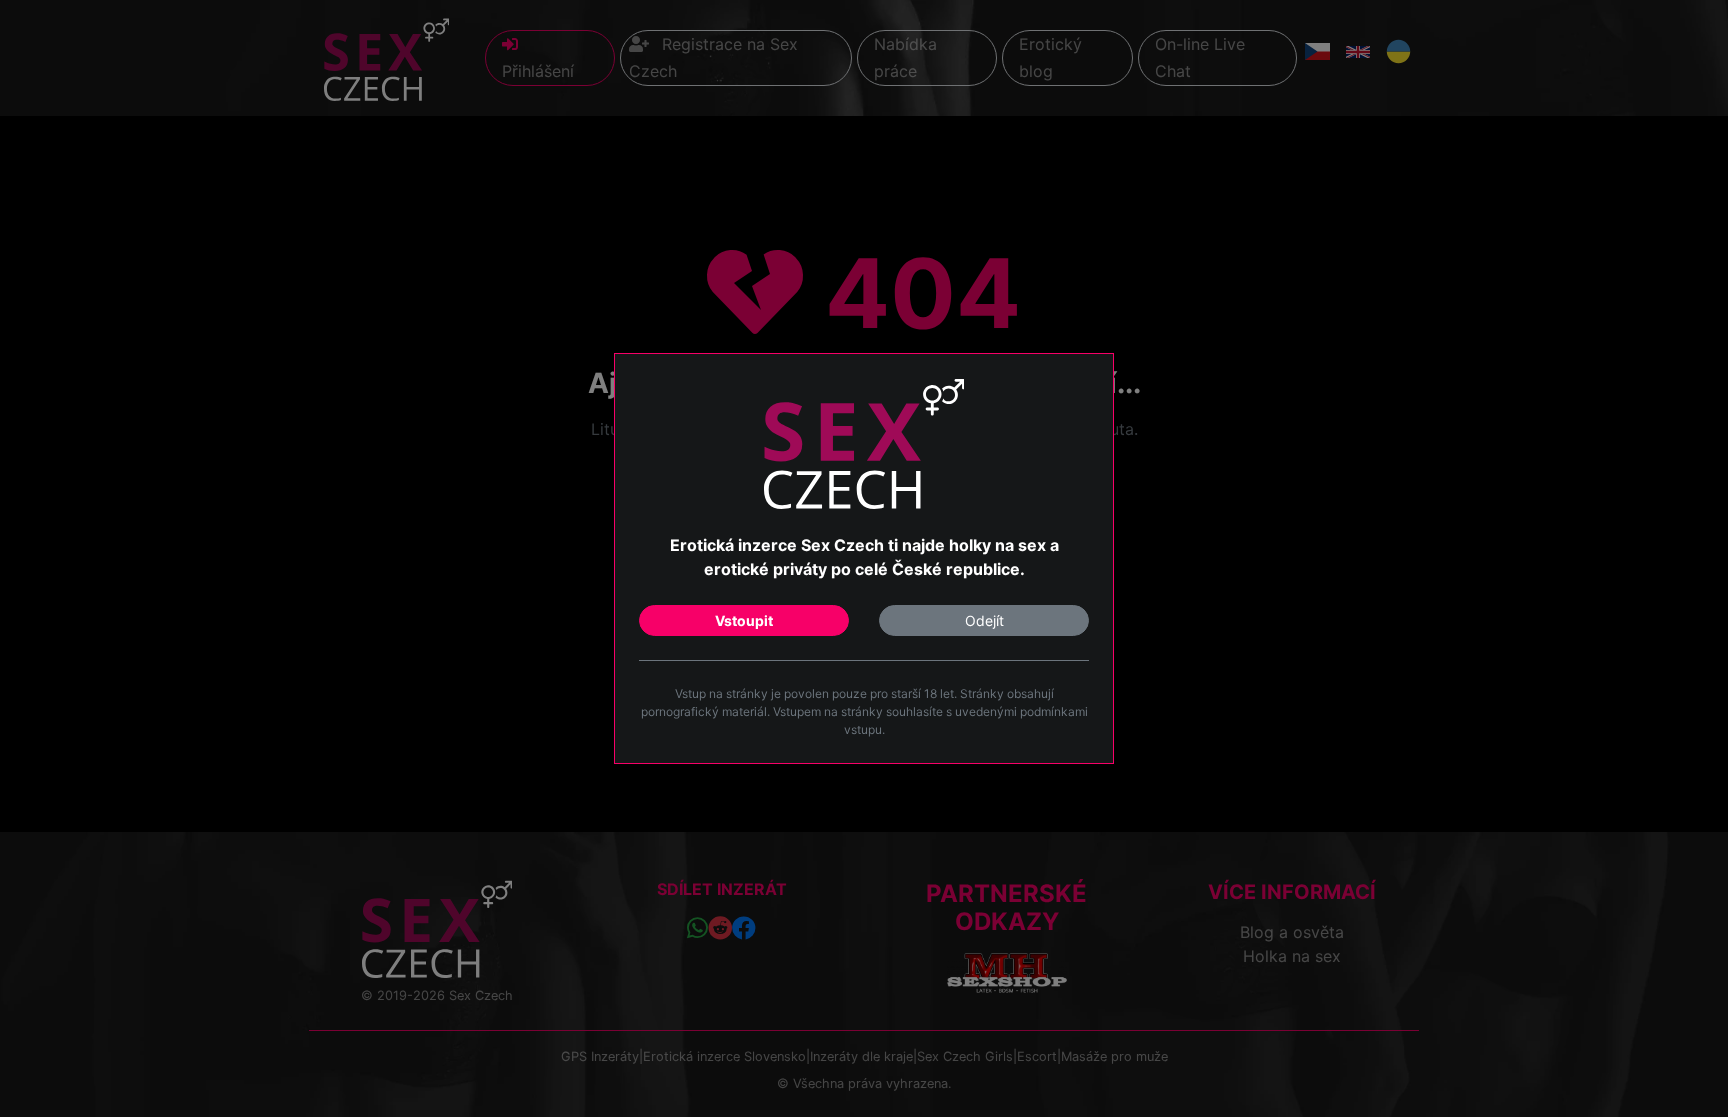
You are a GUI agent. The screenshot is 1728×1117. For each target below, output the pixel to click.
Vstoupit (744, 620)
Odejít (984, 620)
